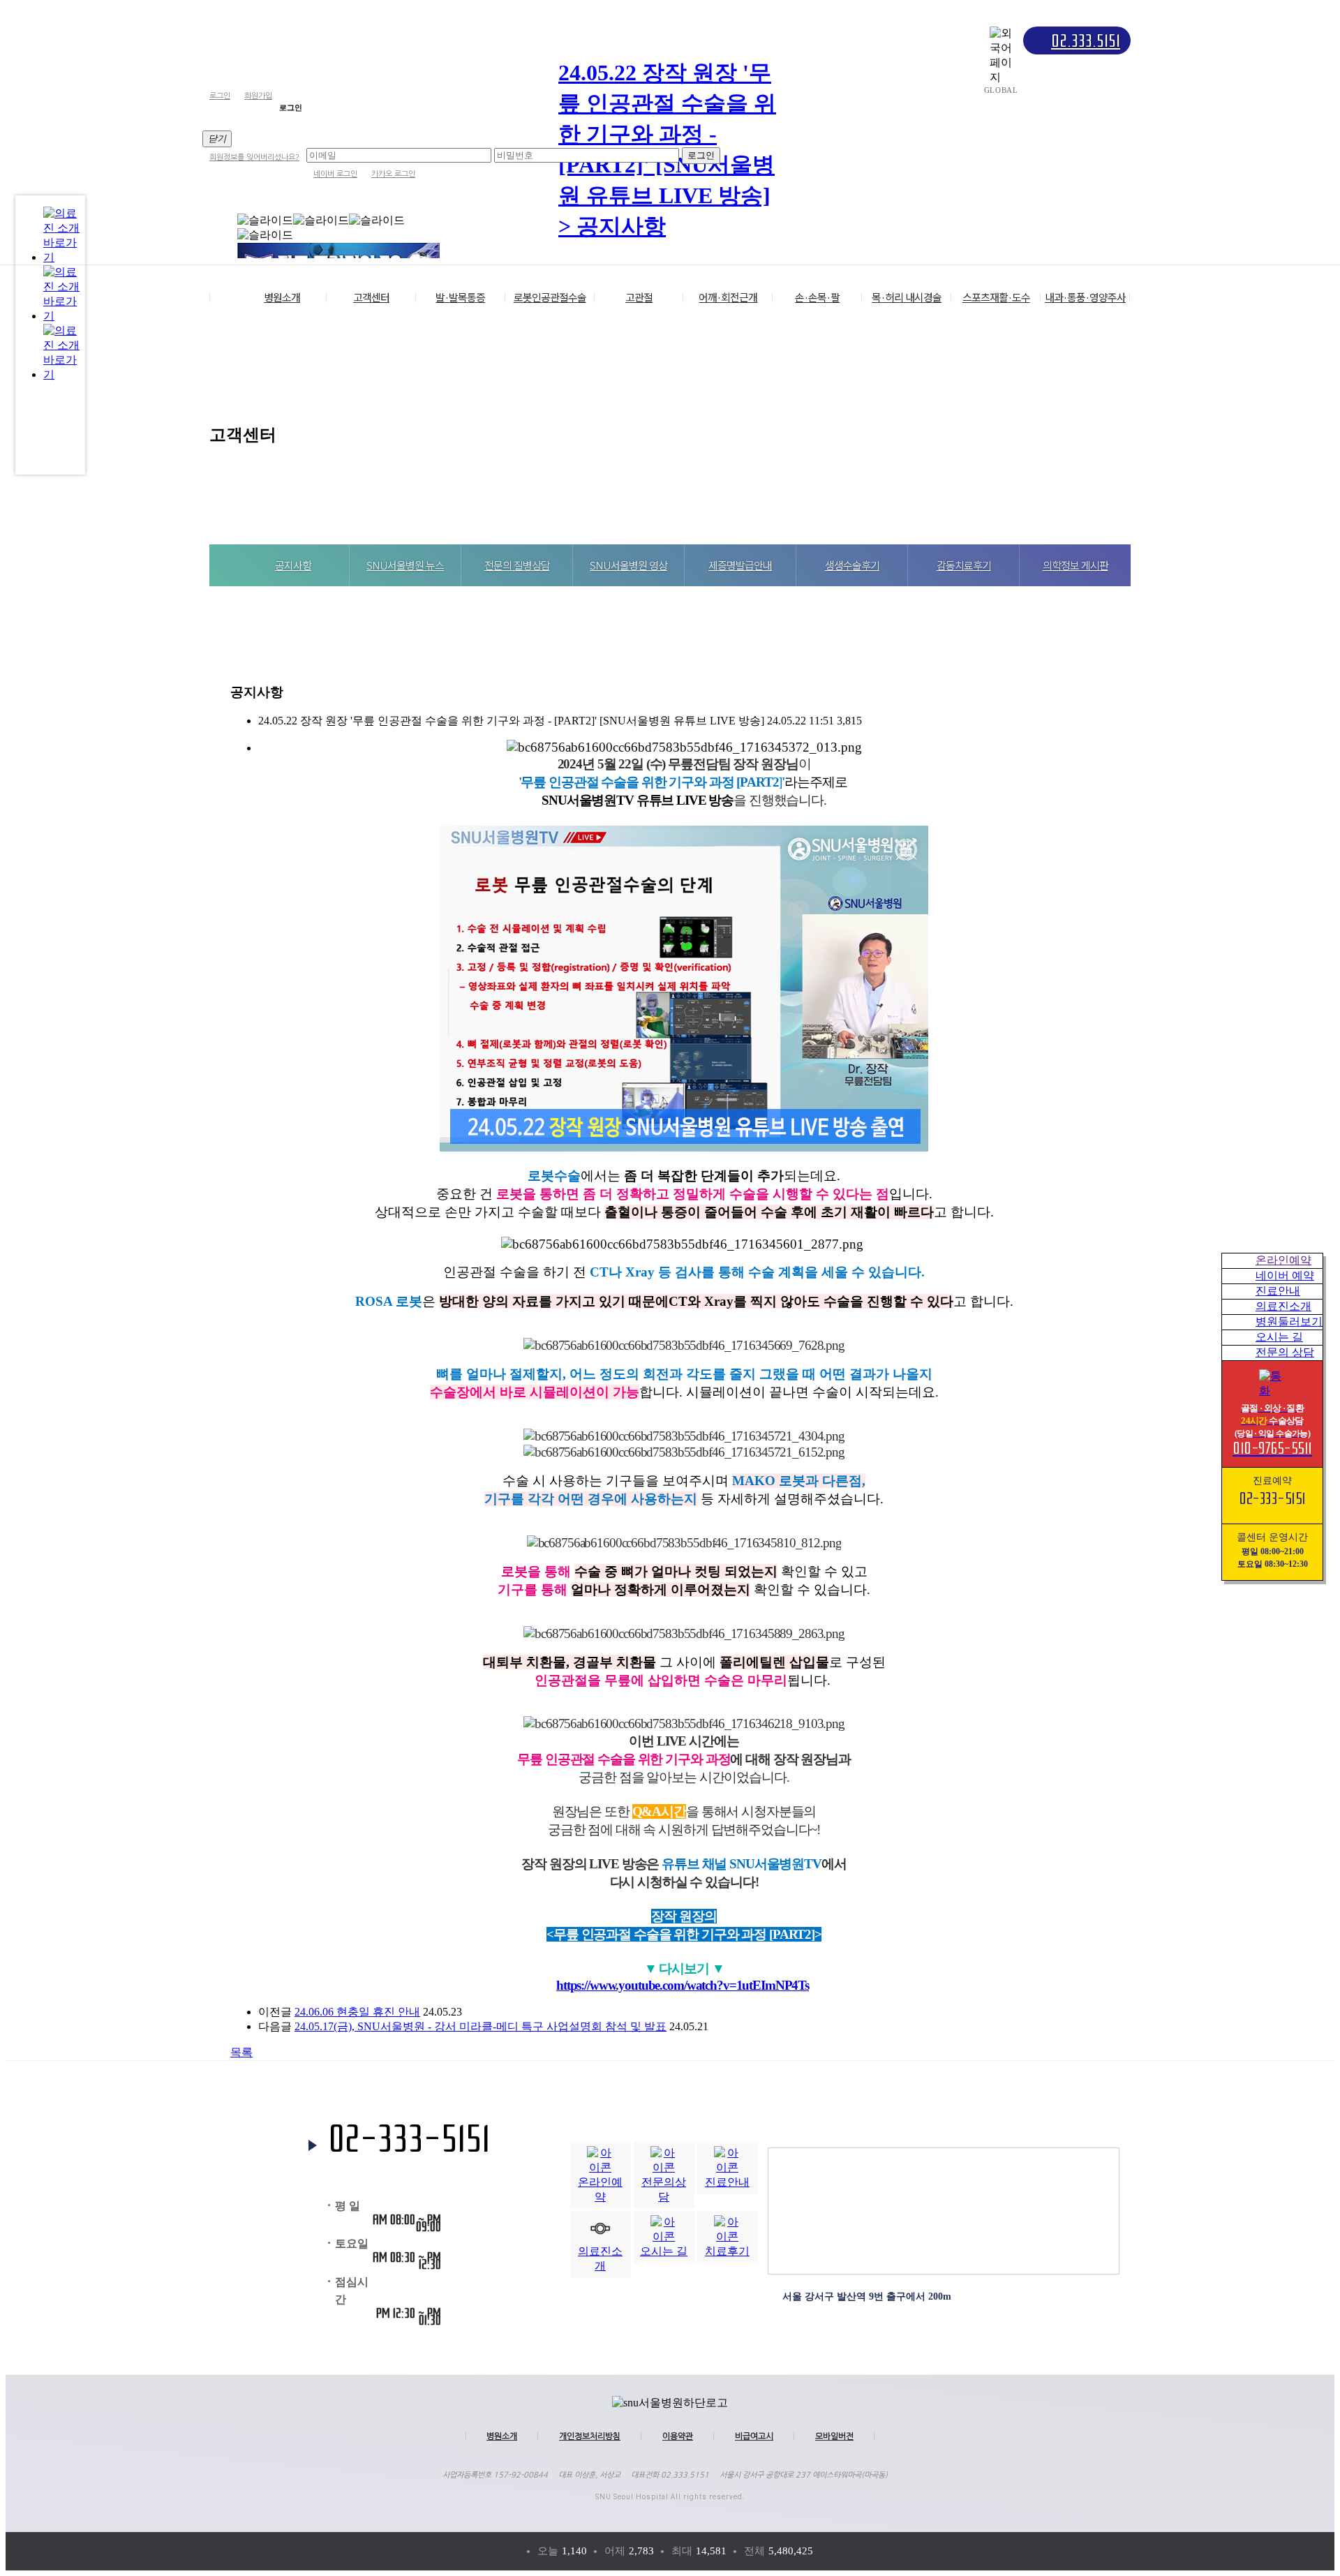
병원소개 (282, 297)
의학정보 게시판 (1075, 565)
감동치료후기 (964, 565)
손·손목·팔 (817, 297)
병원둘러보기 (1289, 1321)
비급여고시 (754, 2436)
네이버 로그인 (335, 174)
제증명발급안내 (740, 565)
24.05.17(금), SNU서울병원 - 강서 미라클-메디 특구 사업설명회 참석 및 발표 (481, 2026)
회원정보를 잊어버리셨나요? (254, 157)
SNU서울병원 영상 (628, 565)
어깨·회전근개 (728, 297)
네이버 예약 (1285, 1275)
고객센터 (371, 297)
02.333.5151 (1086, 41)
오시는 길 (1279, 1337)
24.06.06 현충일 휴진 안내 (357, 2012)
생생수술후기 (852, 565)
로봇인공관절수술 (550, 297)
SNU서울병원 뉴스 (405, 565)
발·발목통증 (460, 297)
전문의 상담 (1285, 1352)
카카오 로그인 (393, 174)
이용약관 (678, 2436)
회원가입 (258, 96)
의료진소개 (1283, 1306)
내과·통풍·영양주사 (1085, 297)
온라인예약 (1283, 1260)
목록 (241, 2052)
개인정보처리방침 (590, 2436)
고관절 (639, 297)
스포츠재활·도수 (996, 297)
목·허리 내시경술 (907, 297)
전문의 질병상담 (517, 565)
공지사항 (293, 565)
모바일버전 (834, 2436)
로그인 (220, 96)
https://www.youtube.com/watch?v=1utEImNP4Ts (683, 1985)
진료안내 (1278, 1291)
